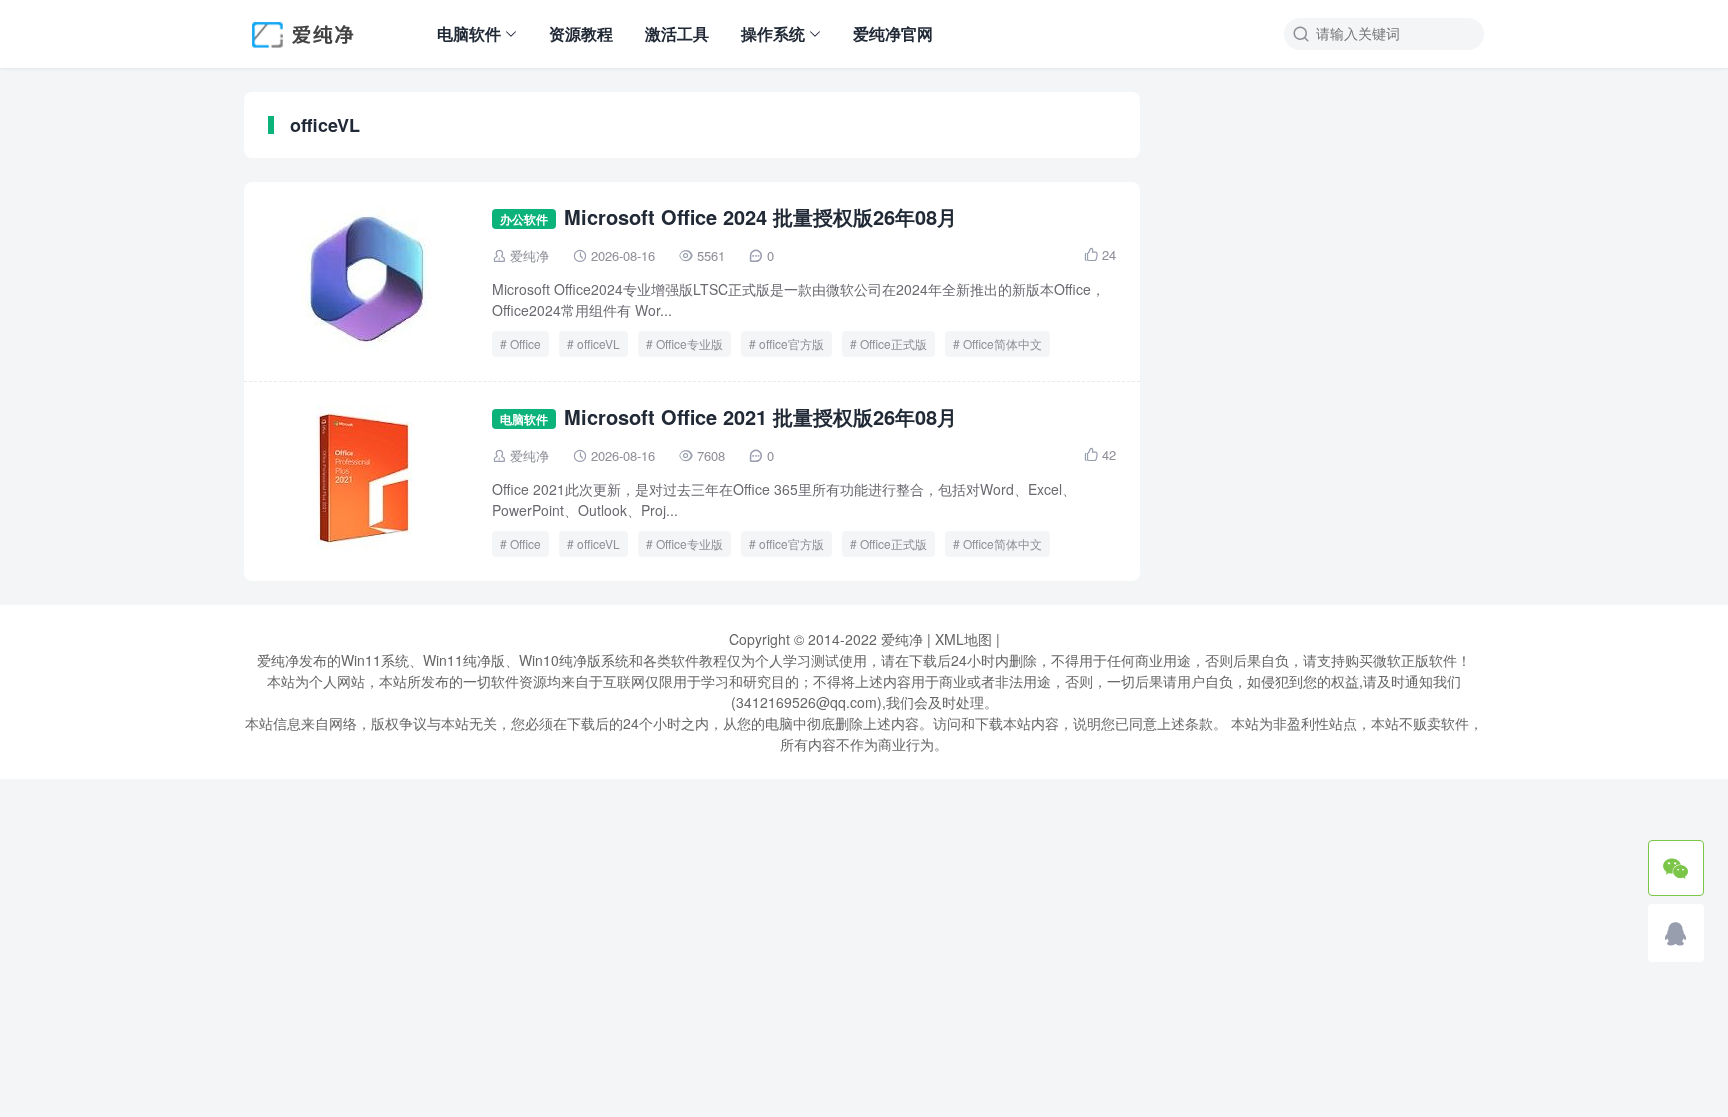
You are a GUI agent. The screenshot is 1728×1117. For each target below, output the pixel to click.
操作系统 (773, 33)
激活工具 (677, 33)
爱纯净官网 (893, 33)
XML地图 (963, 639)
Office (525, 343)
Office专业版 (689, 343)
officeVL (598, 343)
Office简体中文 (1002, 343)
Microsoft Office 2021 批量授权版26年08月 (760, 416)
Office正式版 (893, 343)
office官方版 (791, 343)
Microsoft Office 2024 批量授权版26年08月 (760, 216)
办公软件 (524, 219)
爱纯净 (529, 255)
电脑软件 (469, 33)
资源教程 (581, 33)
